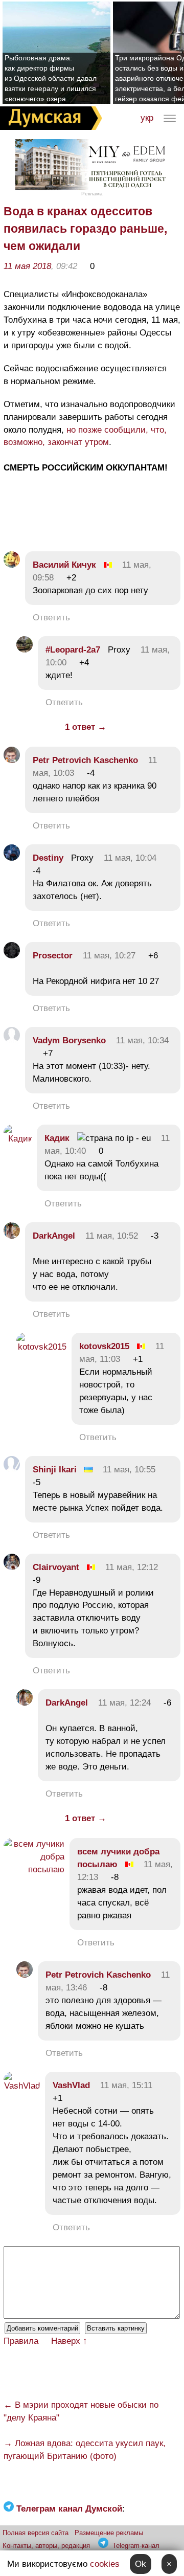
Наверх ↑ (69, 2341)
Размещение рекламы (109, 2533)
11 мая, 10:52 (112, 1236)
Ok (141, 2564)
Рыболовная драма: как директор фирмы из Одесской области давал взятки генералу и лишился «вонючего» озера (51, 78)
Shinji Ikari (55, 1470)
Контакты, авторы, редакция (46, 2546)
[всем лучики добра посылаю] (34, 1869)
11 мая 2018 (27, 266)
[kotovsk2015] (41, 1347)
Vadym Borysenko (69, 1040)
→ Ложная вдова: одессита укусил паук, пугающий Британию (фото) (85, 2450)
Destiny (48, 858)
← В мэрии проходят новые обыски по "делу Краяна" (81, 2411)
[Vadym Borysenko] (12, 1040)
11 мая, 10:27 (109, 956)
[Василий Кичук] (12, 565)
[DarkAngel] (12, 1236)
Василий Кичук (64, 565)
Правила (21, 2341)
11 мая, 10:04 (130, 858)
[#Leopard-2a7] (25, 650)
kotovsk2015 (104, 1346)
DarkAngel (54, 1236)
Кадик (57, 1138)
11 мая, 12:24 (124, 1703)
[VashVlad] (22, 2086)
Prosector (53, 956)
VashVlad (71, 2085)
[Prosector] (12, 956)
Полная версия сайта (36, 2533)
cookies (105, 2564)
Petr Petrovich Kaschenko (85, 760)
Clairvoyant (56, 1567)
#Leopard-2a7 (73, 650)
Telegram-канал (136, 2546)
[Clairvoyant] (12, 1567)
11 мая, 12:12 (132, 1567)
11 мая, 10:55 (129, 1470)
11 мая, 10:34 (142, 1040)
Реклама (92, 194)
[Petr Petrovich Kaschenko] (12, 760)
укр (147, 118)
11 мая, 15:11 (126, 2085)
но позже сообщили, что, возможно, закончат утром (85, 436)
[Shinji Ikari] (12, 1470)
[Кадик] (18, 1139)
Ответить (51, 618)
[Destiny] (12, 858)
